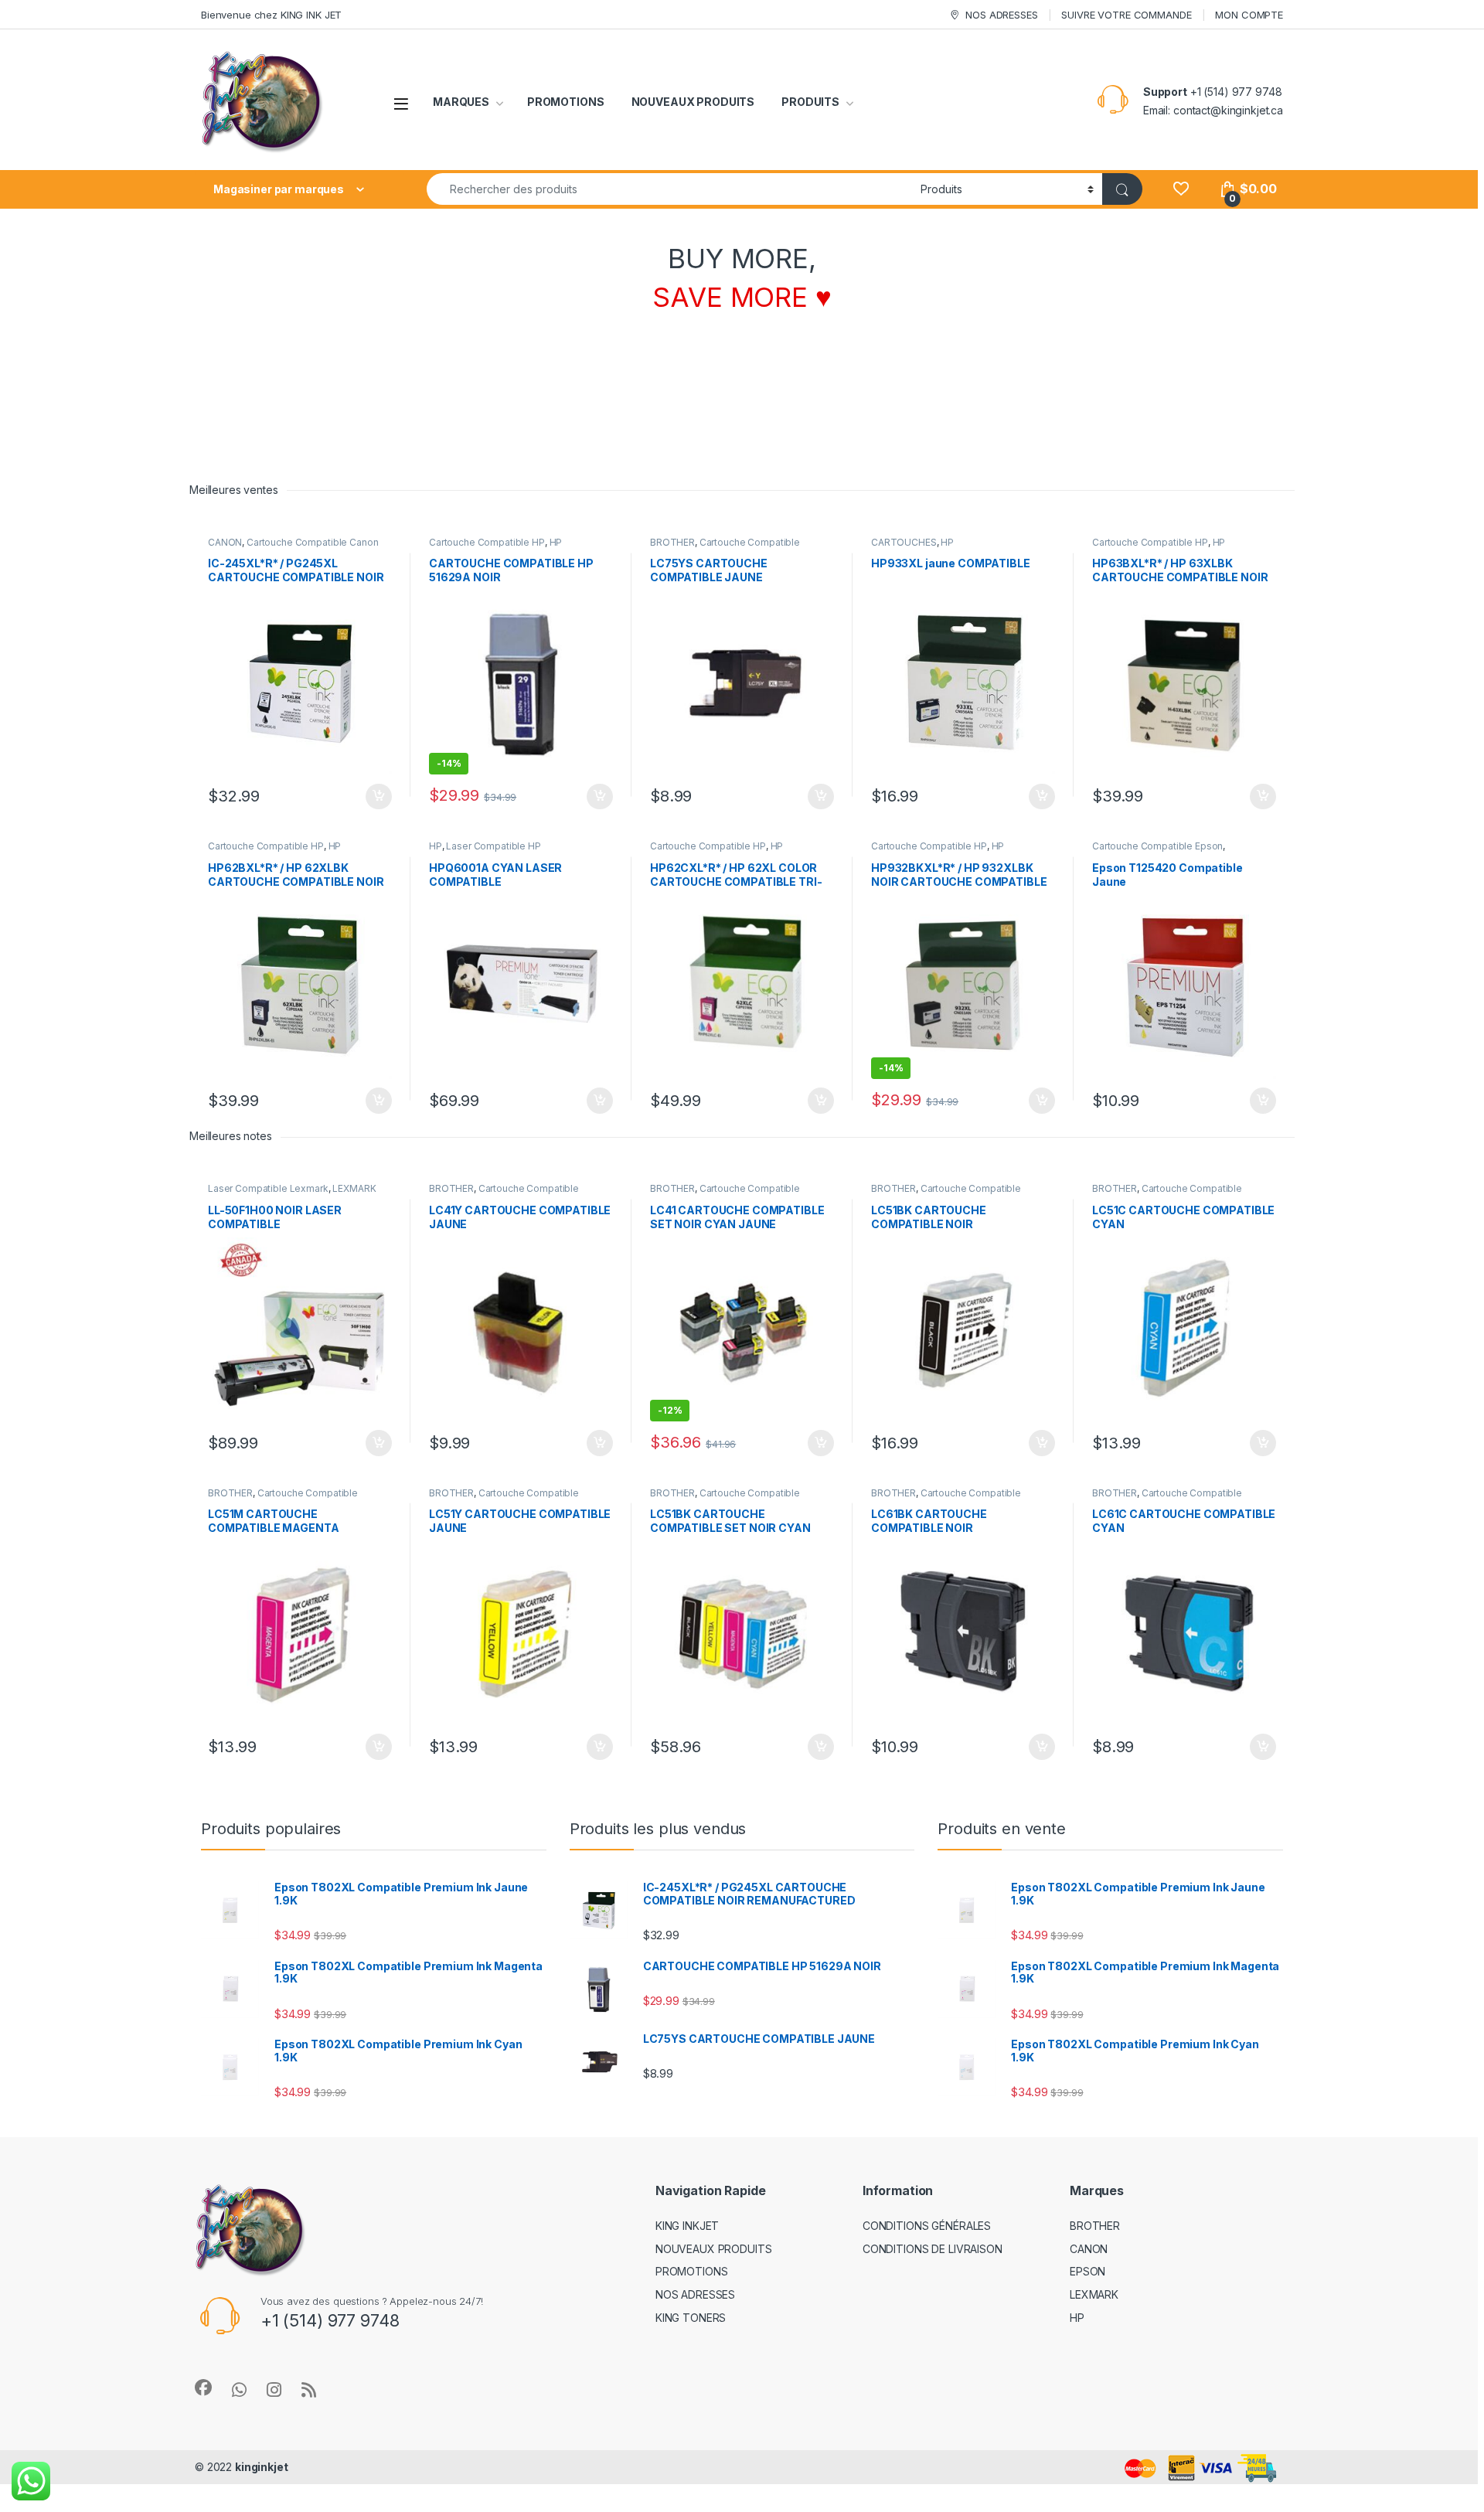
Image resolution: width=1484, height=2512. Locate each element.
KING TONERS (691, 2318)
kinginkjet (262, 2467)
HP (556, 542)
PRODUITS (810, 102)
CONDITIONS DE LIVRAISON (933, 2249)
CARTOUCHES (904, 542)
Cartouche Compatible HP (487, 542)
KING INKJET (687, 2226)
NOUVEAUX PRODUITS (693, 102)
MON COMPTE (1249, 15)
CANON (225, 542)
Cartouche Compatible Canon (312, 542)
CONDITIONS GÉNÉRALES (927, 2226)
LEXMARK (354, 1188)
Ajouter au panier (374, 797)
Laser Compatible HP (493, 846)
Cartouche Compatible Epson (1157, 846)
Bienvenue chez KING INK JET (271, 15)
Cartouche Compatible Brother (725, 547)
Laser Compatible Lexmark (268, 1188)
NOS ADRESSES (1001, 15)
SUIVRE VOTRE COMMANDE (1126, 15)
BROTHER (672, 542)
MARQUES (461, 102)
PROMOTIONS (566, 102)
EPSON (1087, 2271)
